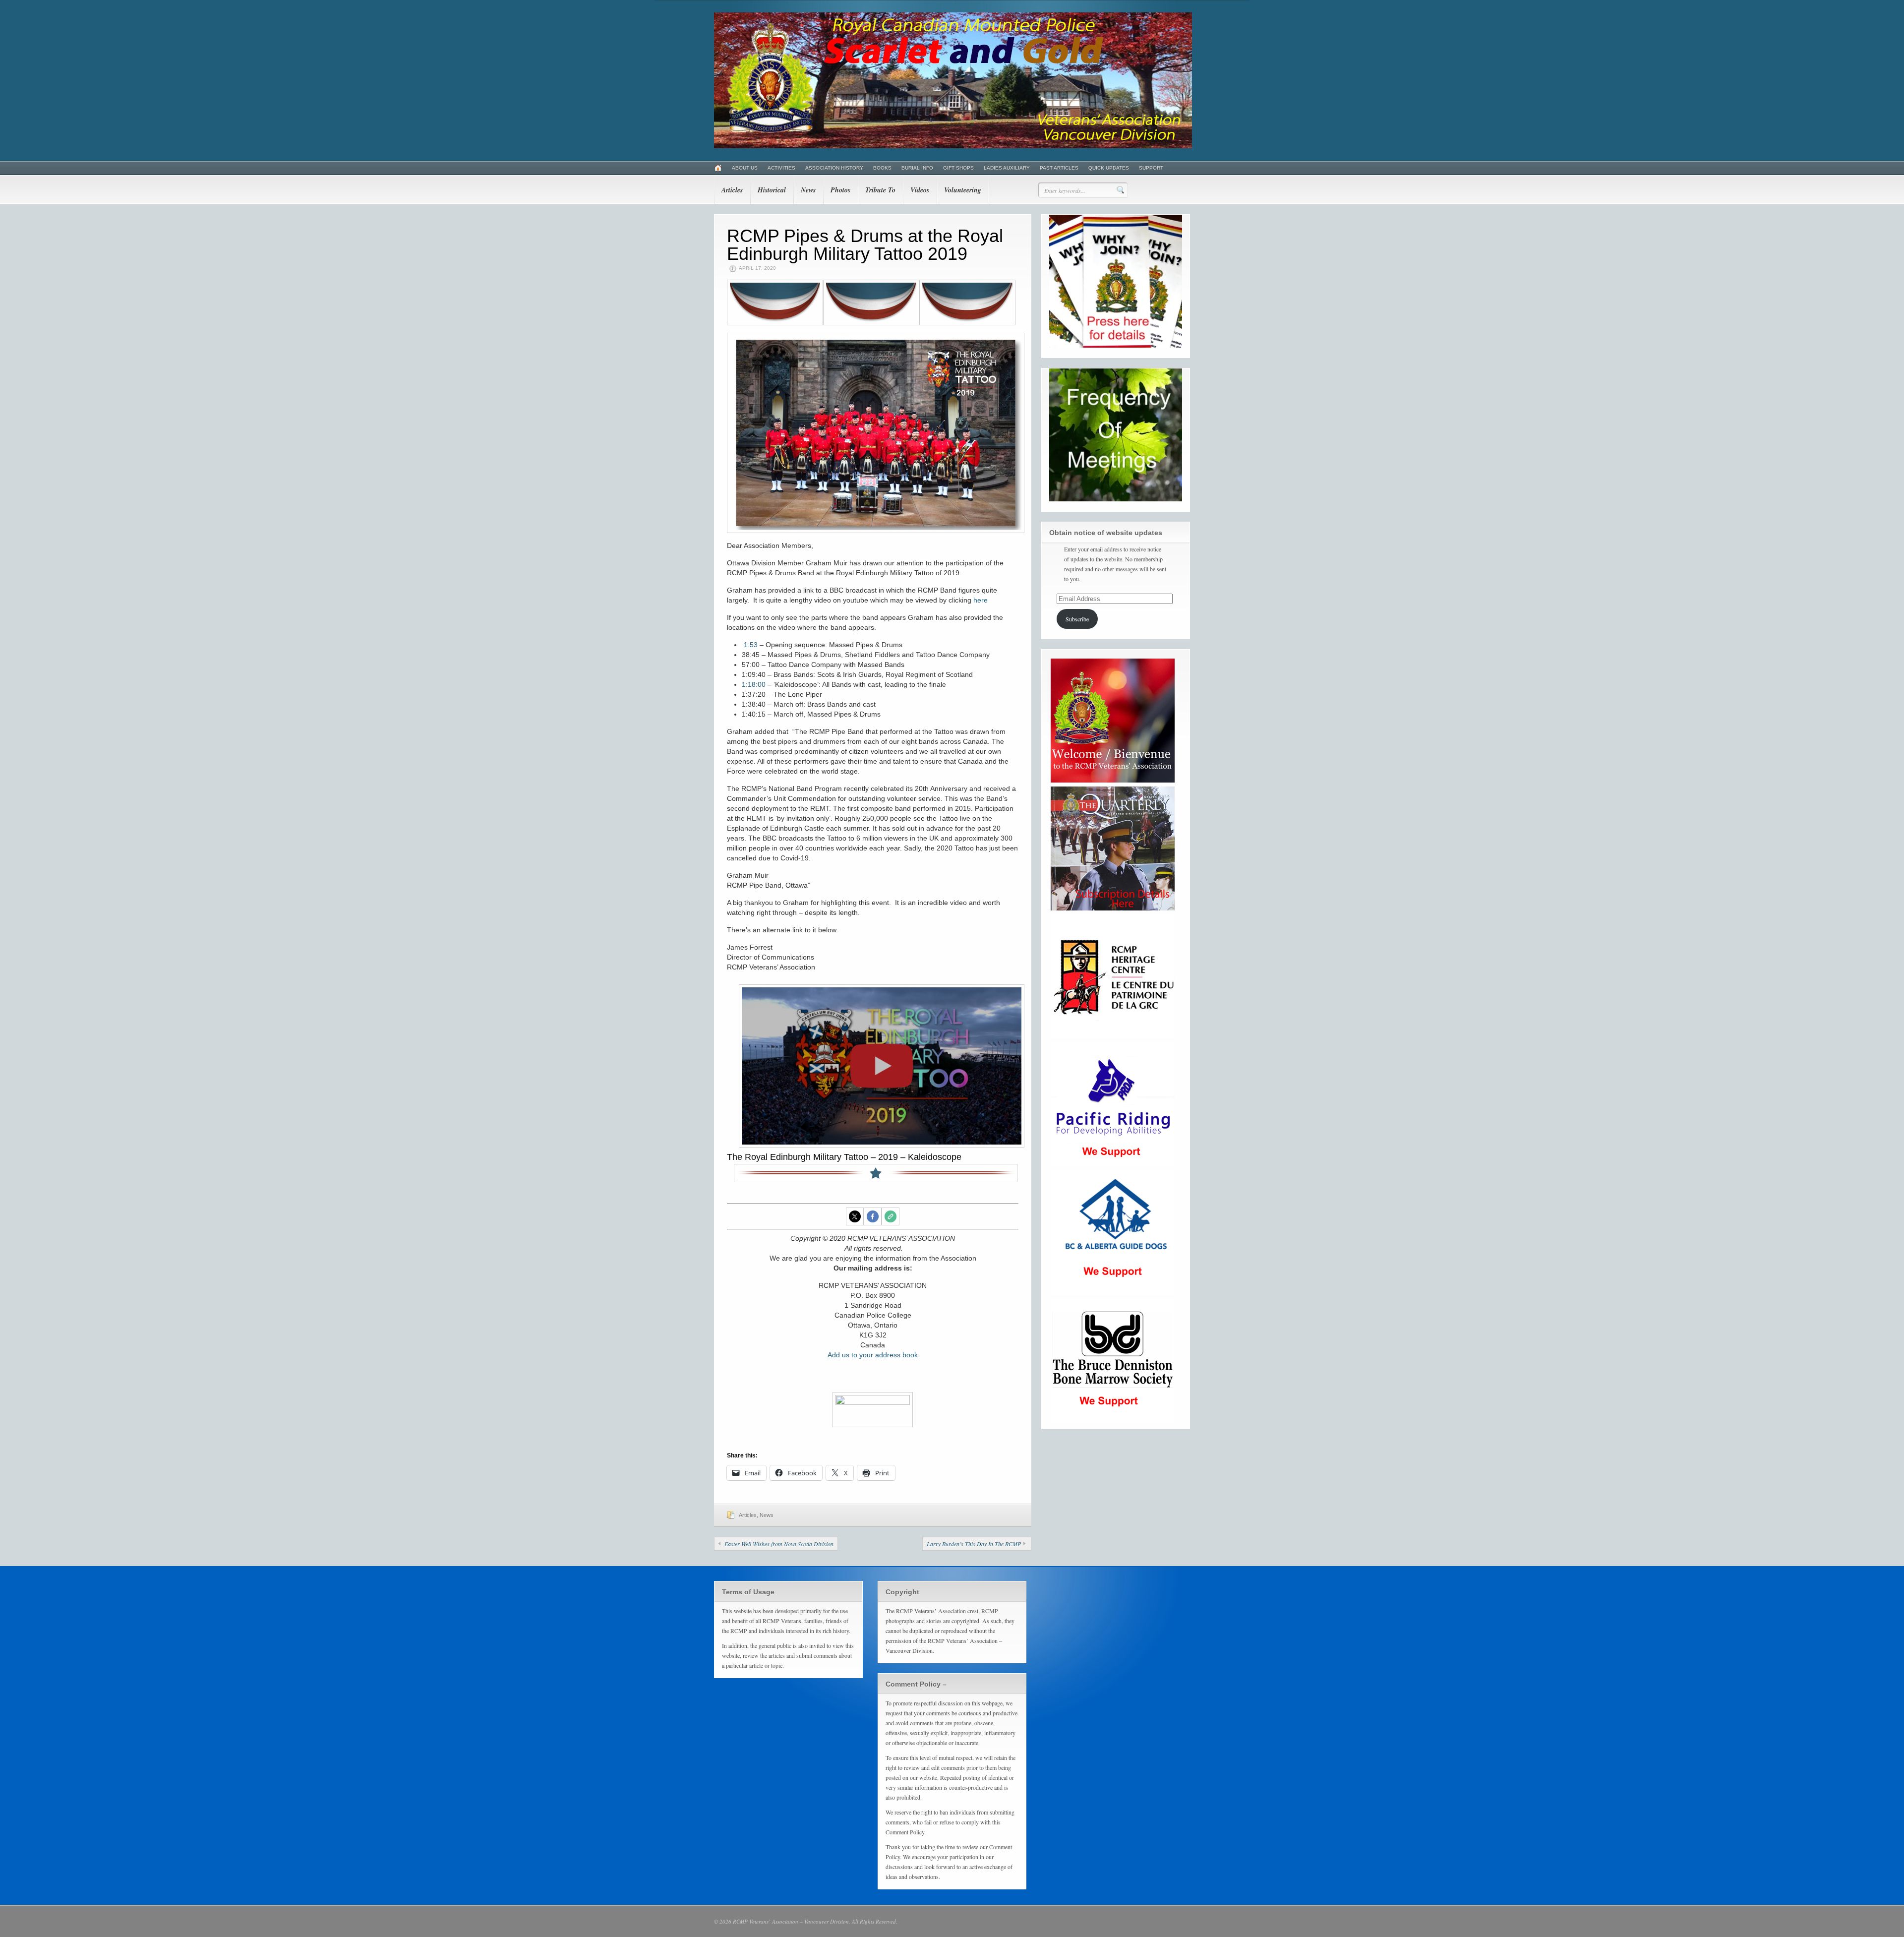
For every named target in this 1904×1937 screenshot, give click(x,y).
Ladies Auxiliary (1007, 168)
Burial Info (917, 168)
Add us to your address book (873, 1355)
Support (1151, 168)
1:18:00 (754, 684)
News (808, 190)
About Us (745, 168)
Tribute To (880, 190)
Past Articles (1059, 168)
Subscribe (1077, 619)
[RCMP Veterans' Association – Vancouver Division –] (953, 146)
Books (882, 168)
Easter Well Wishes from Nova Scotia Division (779, 1544)
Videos (920, 190)
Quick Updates (1109, 168)
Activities (781, 168)
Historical (772, 190)
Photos (840, 190)
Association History (834, 168)
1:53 (751, 645)
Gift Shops (958, 168)
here (981, 600)
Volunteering (963, 190)
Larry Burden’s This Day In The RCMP (974, 1544)
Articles (732, 190)
